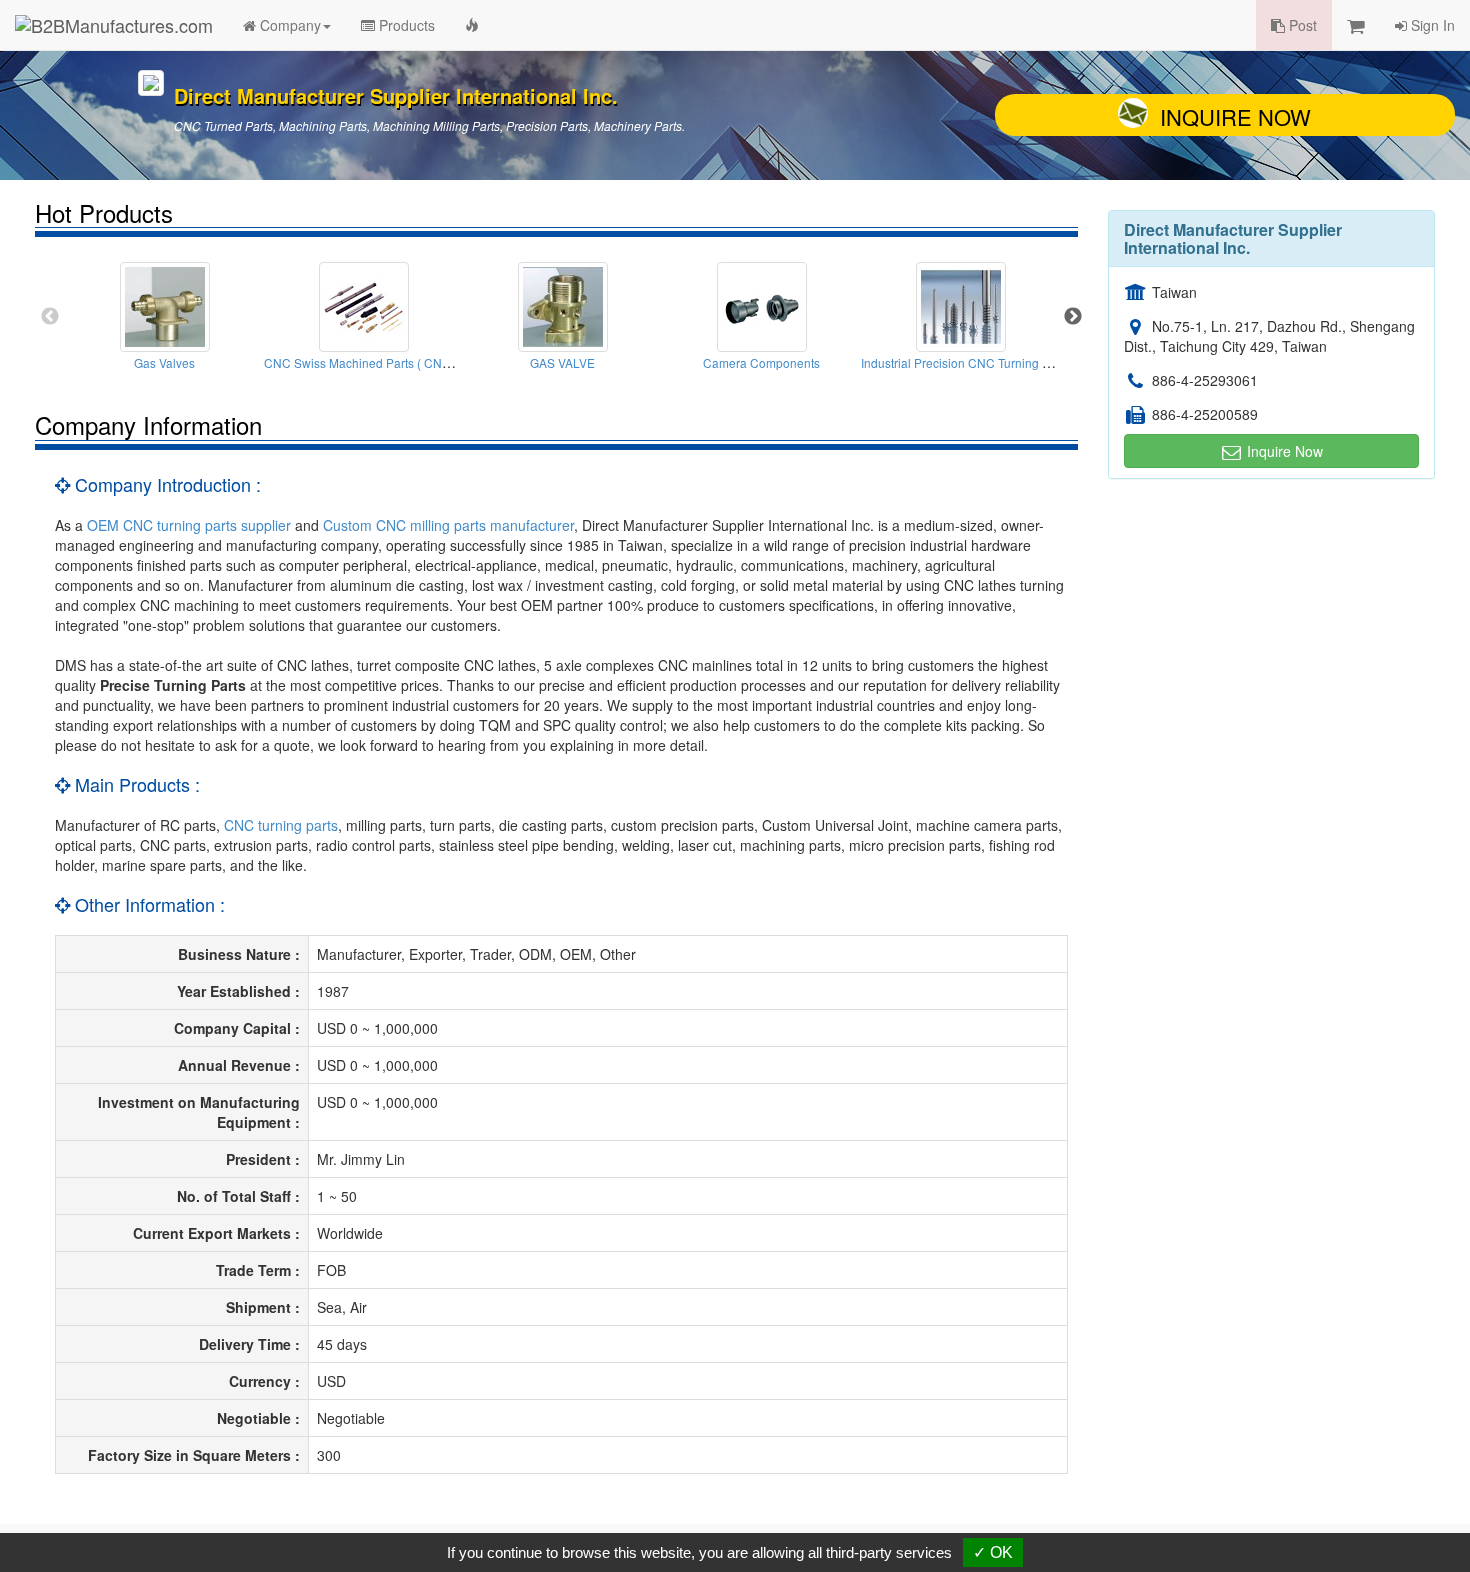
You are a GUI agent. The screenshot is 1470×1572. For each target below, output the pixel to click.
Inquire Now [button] (1283, 451)
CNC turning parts (281, 825)
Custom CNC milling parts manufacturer (448, 525)
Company (288, 25)
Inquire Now (1235, 116)
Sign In (1431, 25)
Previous (50, 317)
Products (405, 25)
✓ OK (993, 1552)
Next (1073, 317)
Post (1301, 25)
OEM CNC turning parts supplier (189, 525)
